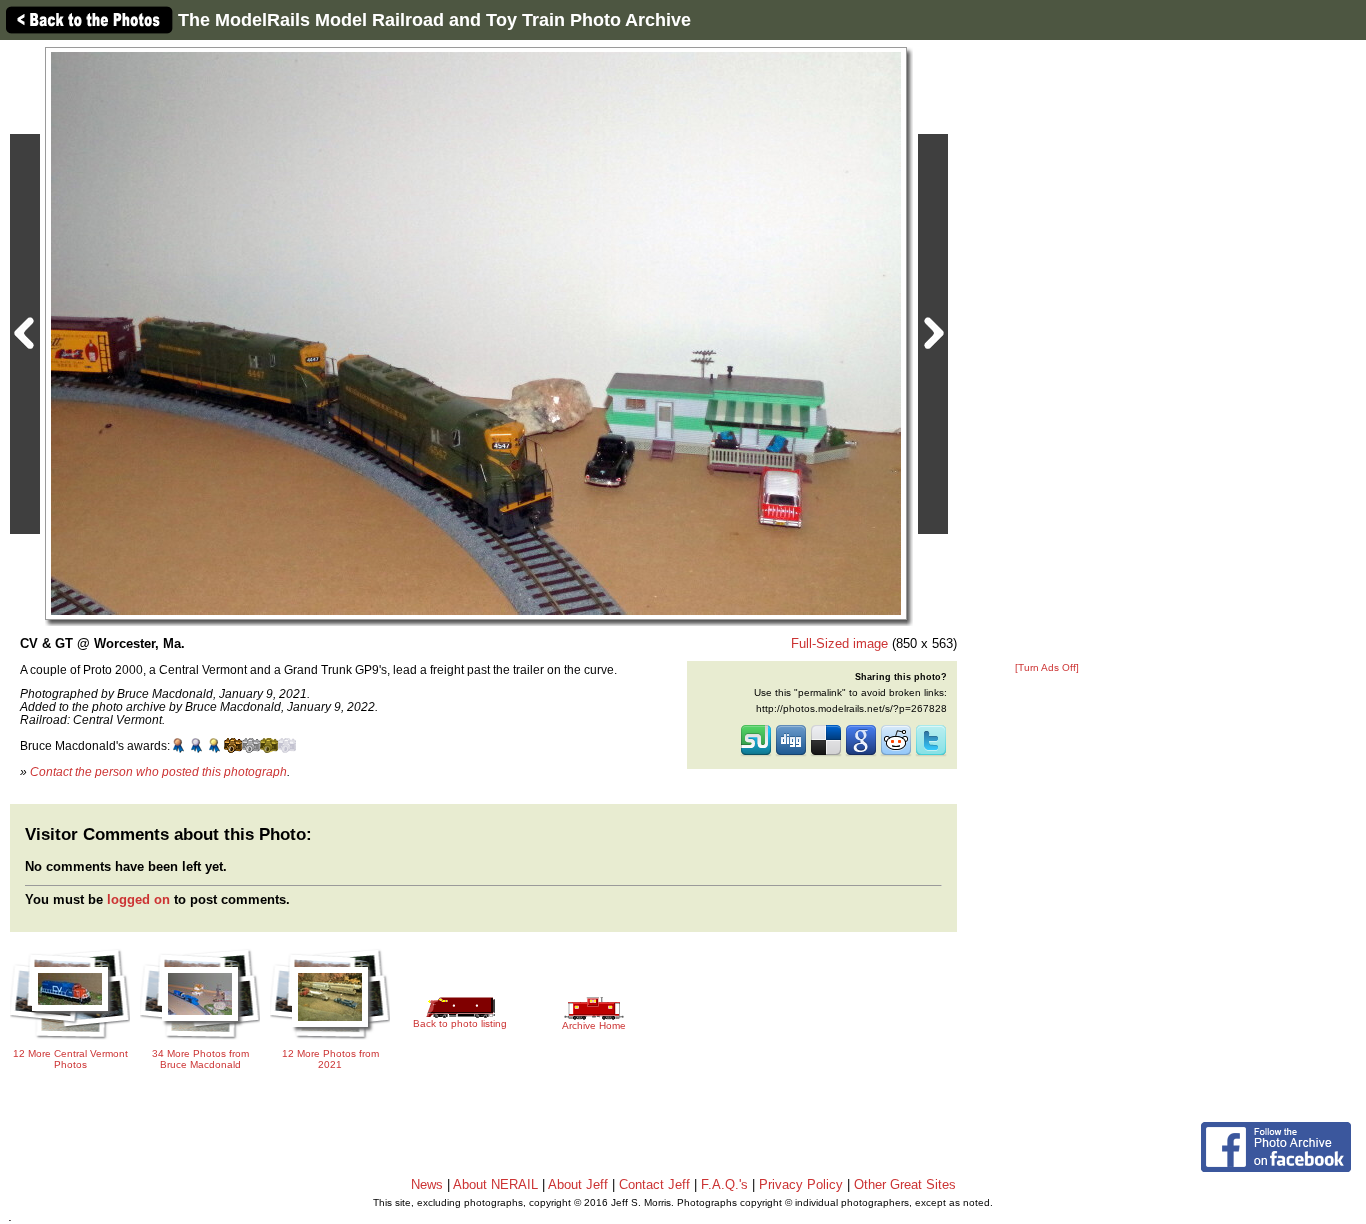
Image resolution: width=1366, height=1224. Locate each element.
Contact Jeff (654, 1184)
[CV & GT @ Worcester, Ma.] (476, 332)
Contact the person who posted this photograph (158, 771)
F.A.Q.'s (724, 1184)
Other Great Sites (905, 1184)
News (427, 1184)
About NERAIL (495, 1184)
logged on (138, 899)
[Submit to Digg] (791, 754)
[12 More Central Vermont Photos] (70, 1036)
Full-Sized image (839, 643)
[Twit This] (931, 754)
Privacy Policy (801, 1184)
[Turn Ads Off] (1047, 667)
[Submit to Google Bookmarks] (861, 754)
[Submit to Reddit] (896, 754)
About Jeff (578, 1184)
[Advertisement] (1047, 352)
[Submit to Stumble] (756, 754)
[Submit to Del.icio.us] (826, 754)
